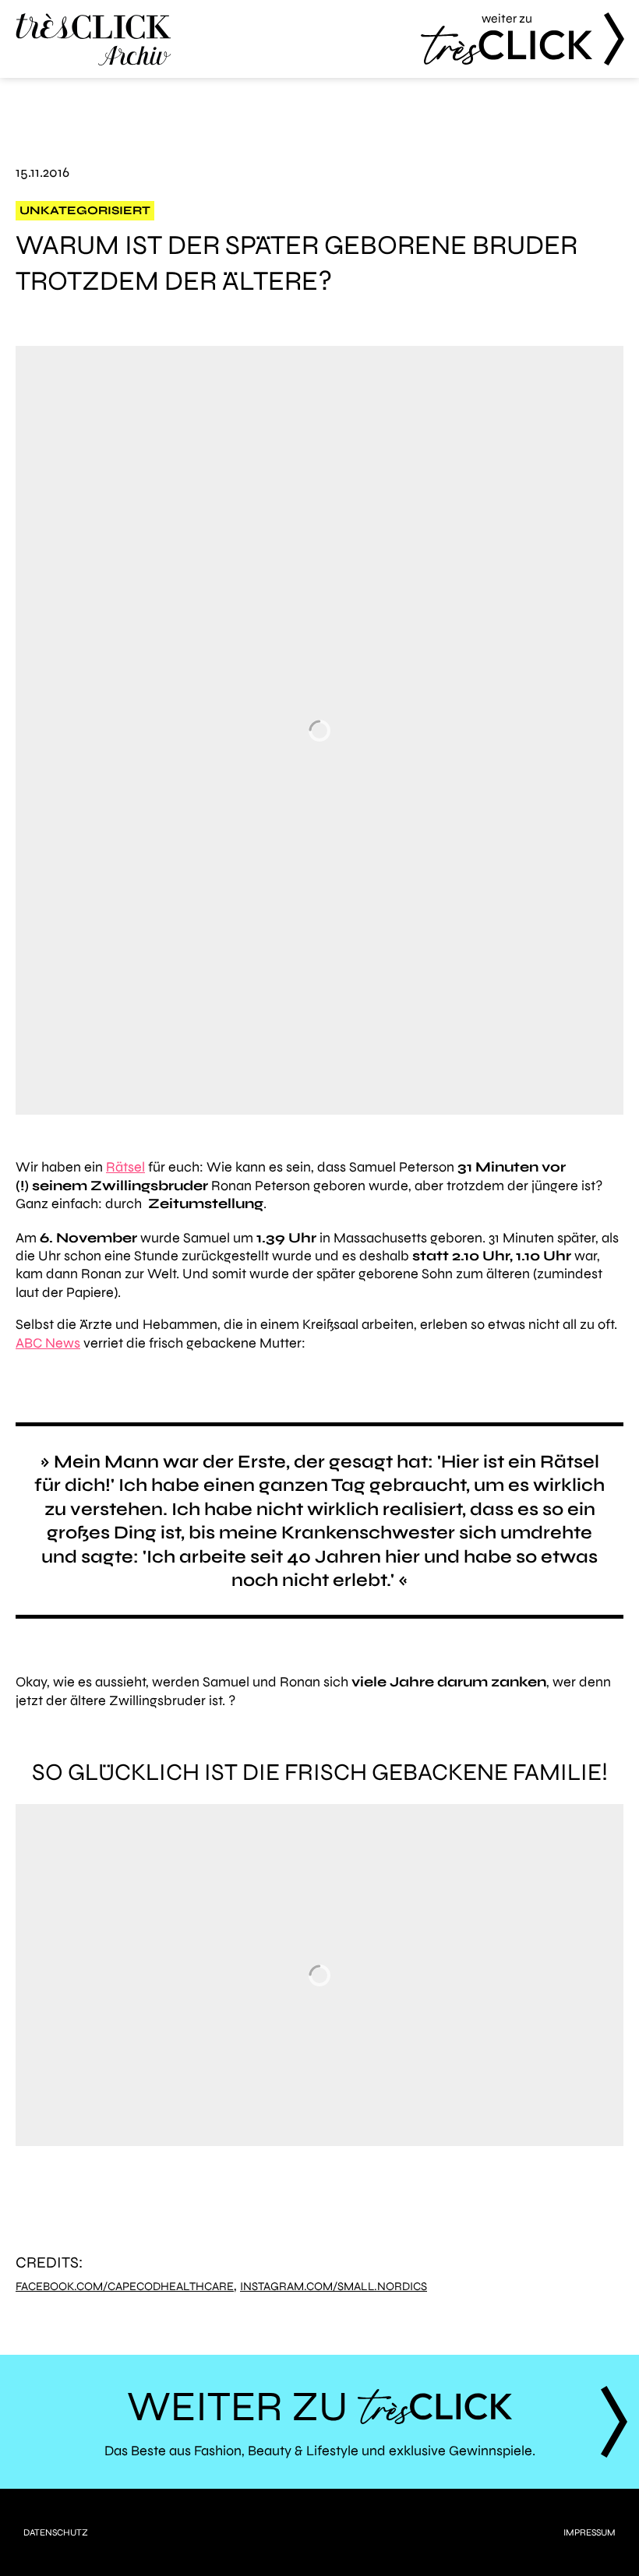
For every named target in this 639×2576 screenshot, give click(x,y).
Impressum (590, 2532)
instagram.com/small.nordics (334, 2287)
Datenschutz (56, 2532)
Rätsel (125, 1167)
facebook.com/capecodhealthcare (125, 2287)
